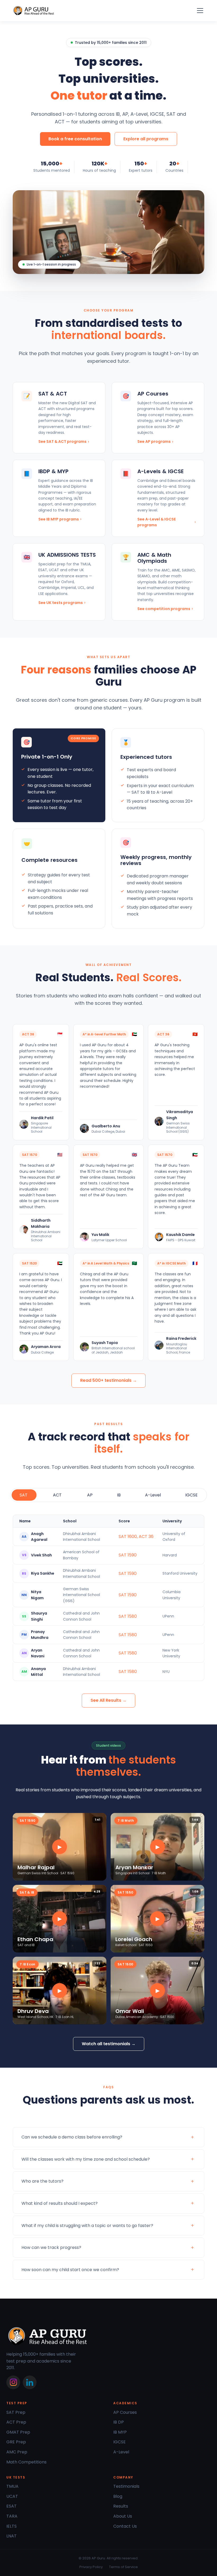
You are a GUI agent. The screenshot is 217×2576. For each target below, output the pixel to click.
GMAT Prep (18, 2432)
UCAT (12, 2496)
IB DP (119, 2422)
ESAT (12, 2506)
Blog (118, 2496)
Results (121, 2506)
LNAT (12, 2536)
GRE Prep (16, 2442)
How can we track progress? (51, 2247)
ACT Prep (16, 2422)
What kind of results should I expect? (60, 2203)
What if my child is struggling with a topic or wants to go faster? (87, 2226)
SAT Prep (16, 2412)
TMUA (12, 2486)
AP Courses (125, 2412)
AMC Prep (17, 2452)
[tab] (24, 1495)
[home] (34, 11)
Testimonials (126, 2486)
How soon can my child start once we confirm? (70, 2270)
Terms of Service (123, 2567)
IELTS (12, 2526)
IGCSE (119, 2442)
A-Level (121, 2452)
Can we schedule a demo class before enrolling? (72, 2137)
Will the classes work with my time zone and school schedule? (86, 2159)
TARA (12, 2516)
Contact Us (125, 2526)
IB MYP (120, 2432)
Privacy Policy (91, 2567)
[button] (199, 11)
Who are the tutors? (42, 2181)
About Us (123, 2516)
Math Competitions (26, 2462)
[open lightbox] (60, 1847)
